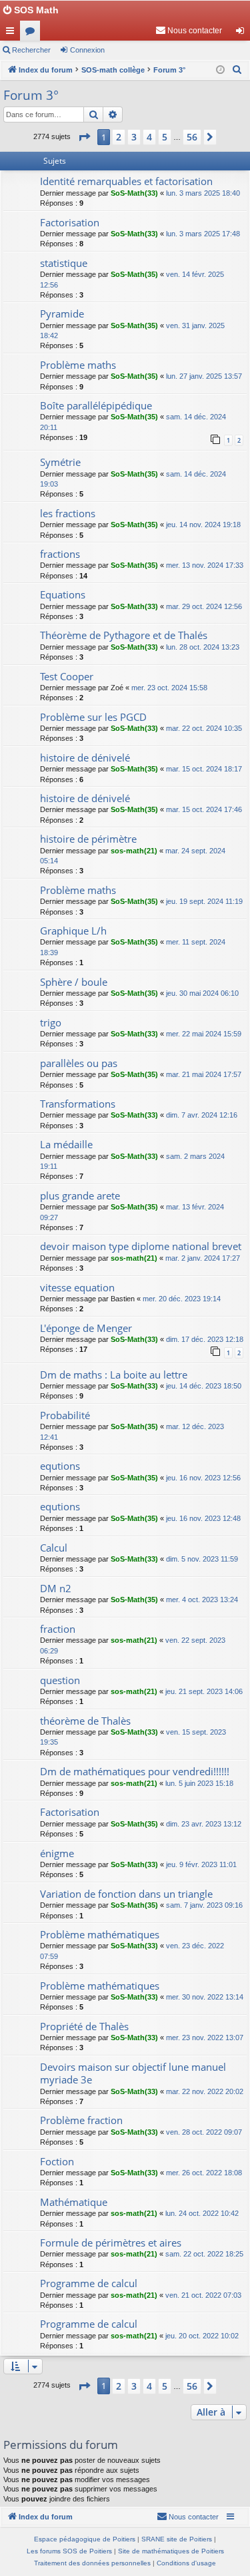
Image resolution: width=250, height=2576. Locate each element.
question (60, 1680)
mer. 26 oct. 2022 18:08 (204, 2173)
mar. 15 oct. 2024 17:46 (204, 809)
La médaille (66, 1144)
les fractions (68, 513)
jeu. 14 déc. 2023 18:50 (204, 1386)
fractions (60, 554)
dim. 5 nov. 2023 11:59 (202, 1559)
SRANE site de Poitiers (177, 2539)
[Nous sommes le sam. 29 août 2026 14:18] (220, 70)
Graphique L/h (73, 931)
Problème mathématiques (100, 1934)
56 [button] (192, 137)
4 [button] (149, 137)
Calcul (54, 1548)
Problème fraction (81, 2120)
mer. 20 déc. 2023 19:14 (182, 1299)
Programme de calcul (89, 2283)
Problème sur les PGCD (93, 717)
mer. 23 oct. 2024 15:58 (169, 688)
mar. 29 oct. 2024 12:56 (204, 606)
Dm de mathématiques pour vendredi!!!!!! (135, 1771)
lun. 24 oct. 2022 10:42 (202, 2213)
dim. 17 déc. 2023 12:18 (205, 1339)
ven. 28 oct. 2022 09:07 (204, 2132)
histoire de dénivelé (85, 757)
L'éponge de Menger (86, 1328)
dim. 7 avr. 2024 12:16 (202, 1115)
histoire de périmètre (88, 839)
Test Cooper (67, 676)
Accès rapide (13, 33)
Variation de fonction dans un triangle (126, 1894)
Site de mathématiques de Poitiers (171, 2551)
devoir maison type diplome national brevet (141, 1246)
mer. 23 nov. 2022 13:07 (205, 2038)
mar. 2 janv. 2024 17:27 (203, 1258)
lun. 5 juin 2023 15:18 (199, 1783)
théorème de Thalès (85, 1721)
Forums (33, 33)
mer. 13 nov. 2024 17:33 (205, 565)
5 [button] (165, 137)
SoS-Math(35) (134, 274)
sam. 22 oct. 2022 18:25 (204, 2254)
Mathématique (74, 2202)
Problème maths (78, 365)
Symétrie (60, 462)
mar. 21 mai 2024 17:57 (204, 1074)
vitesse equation (77, 1287)
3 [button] (134, 137)
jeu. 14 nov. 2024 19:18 (203, 525)
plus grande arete (80, 1195)
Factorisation (70, 222)
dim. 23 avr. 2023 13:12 (204, 1824)
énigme (57, 1853)
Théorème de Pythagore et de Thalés (124, 635)
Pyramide (62, 314)
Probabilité (65, 1415)
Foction (57, 2161)
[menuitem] (189, 31)
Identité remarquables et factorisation (126, 181)
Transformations (78, 1104)
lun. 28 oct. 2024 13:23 (203, 647)
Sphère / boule (74, 982)
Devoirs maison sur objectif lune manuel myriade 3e (133, 2073)
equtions (60, 1466)
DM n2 (56, 1588)
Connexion (87, 50)
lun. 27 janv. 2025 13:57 (204, 376)
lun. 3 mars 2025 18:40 (203, 193)
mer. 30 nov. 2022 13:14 (205, 1997)
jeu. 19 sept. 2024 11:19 (204, 901)
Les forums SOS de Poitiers (69, 2551)
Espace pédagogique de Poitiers (85, 2539)
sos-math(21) (134, 851)
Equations (63, 594)
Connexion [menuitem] (243, 33)
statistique (64, 263)
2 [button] (119, 137)
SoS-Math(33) (134, 193)
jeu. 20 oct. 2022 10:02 (202, 2336)
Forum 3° (31, 95)
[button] (84, 137)
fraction (58, 1629)
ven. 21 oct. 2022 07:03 (203, 2295)
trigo (51, 1022)
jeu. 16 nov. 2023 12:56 (203, 1478)
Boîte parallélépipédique (96, 405)
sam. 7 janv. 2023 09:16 (204, 1905)
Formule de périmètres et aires (111, 2243)
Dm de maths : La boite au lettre (114, 1375)
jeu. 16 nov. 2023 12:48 (203, 1518)
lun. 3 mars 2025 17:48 (203, 234)
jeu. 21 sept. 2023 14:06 (204, 1691)
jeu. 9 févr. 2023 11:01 (201, 1864)
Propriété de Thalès (84, 2026)
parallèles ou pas (79, 1063)
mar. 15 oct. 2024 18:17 (204, 769)
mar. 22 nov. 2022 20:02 (205, 2091)
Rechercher (31, 50)
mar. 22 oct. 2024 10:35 (204, 728)
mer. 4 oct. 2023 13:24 (202, 1600)
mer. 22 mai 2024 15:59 (204, 1034)
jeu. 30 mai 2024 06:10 (202, 993)
